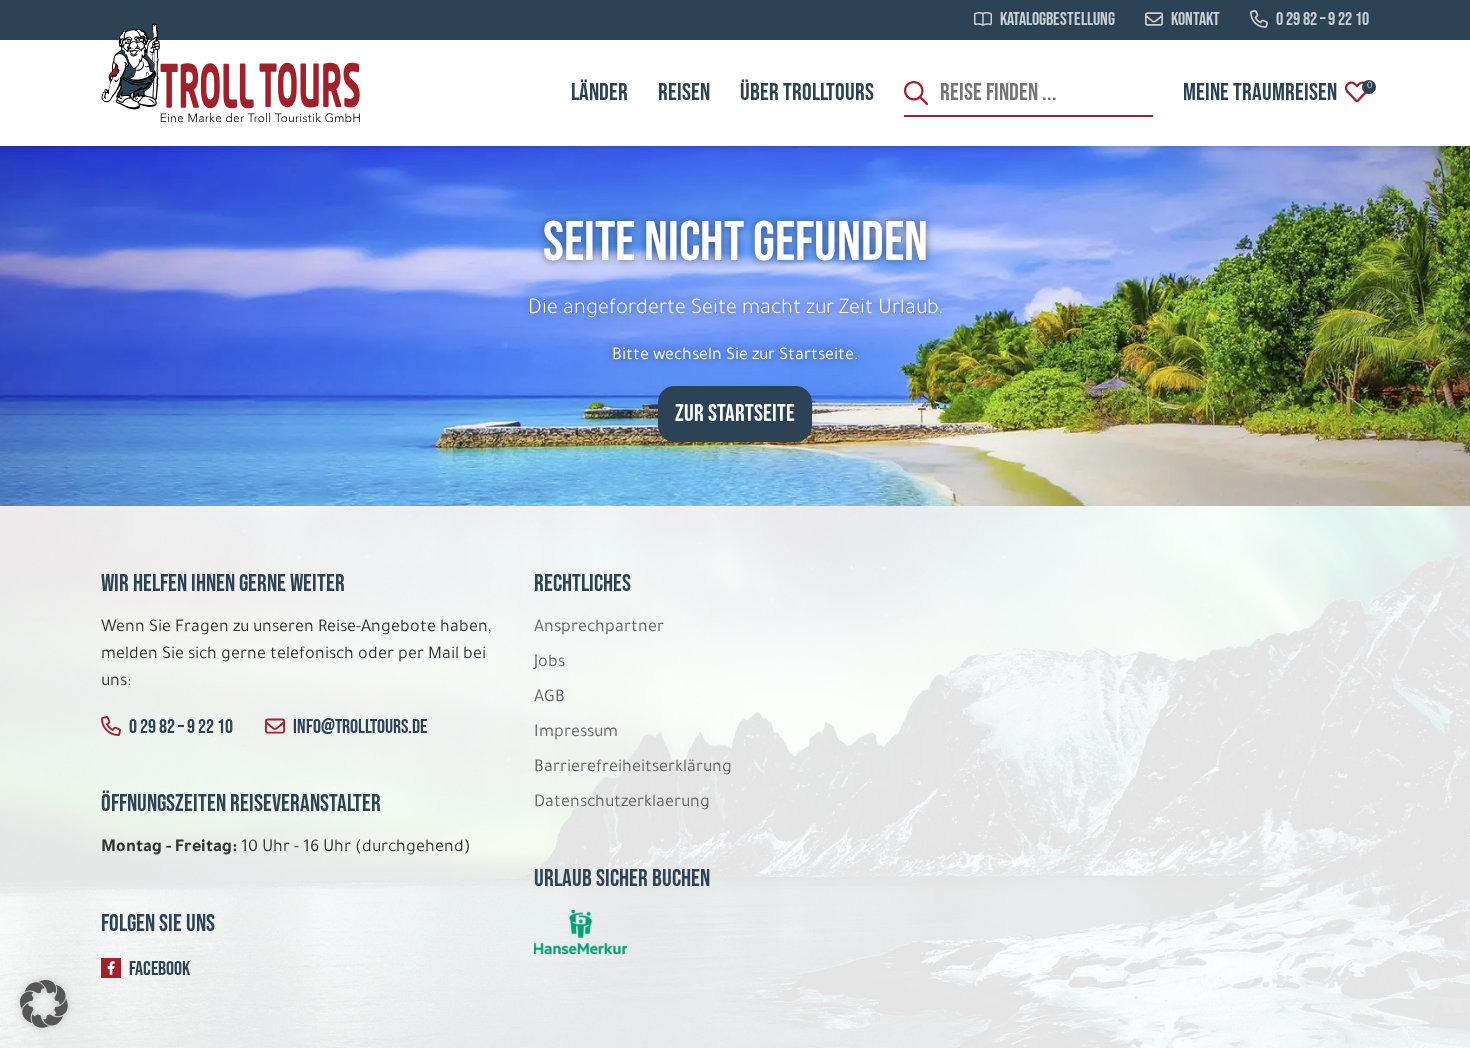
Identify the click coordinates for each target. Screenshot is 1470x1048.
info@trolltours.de (360, 727)
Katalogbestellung (1057, 20)
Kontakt (1195, 20)
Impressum (576, 733)
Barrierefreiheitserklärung (635, 768)
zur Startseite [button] (735, 413)
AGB (549, 698)
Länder (599, 92)
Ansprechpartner (599, 628)
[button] (44, 1004)
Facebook (159, 969)
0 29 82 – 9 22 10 (1322, 20)
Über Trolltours (807, 92)
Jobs (549, 663)
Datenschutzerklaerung (622, 803)
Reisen (684, 92)
